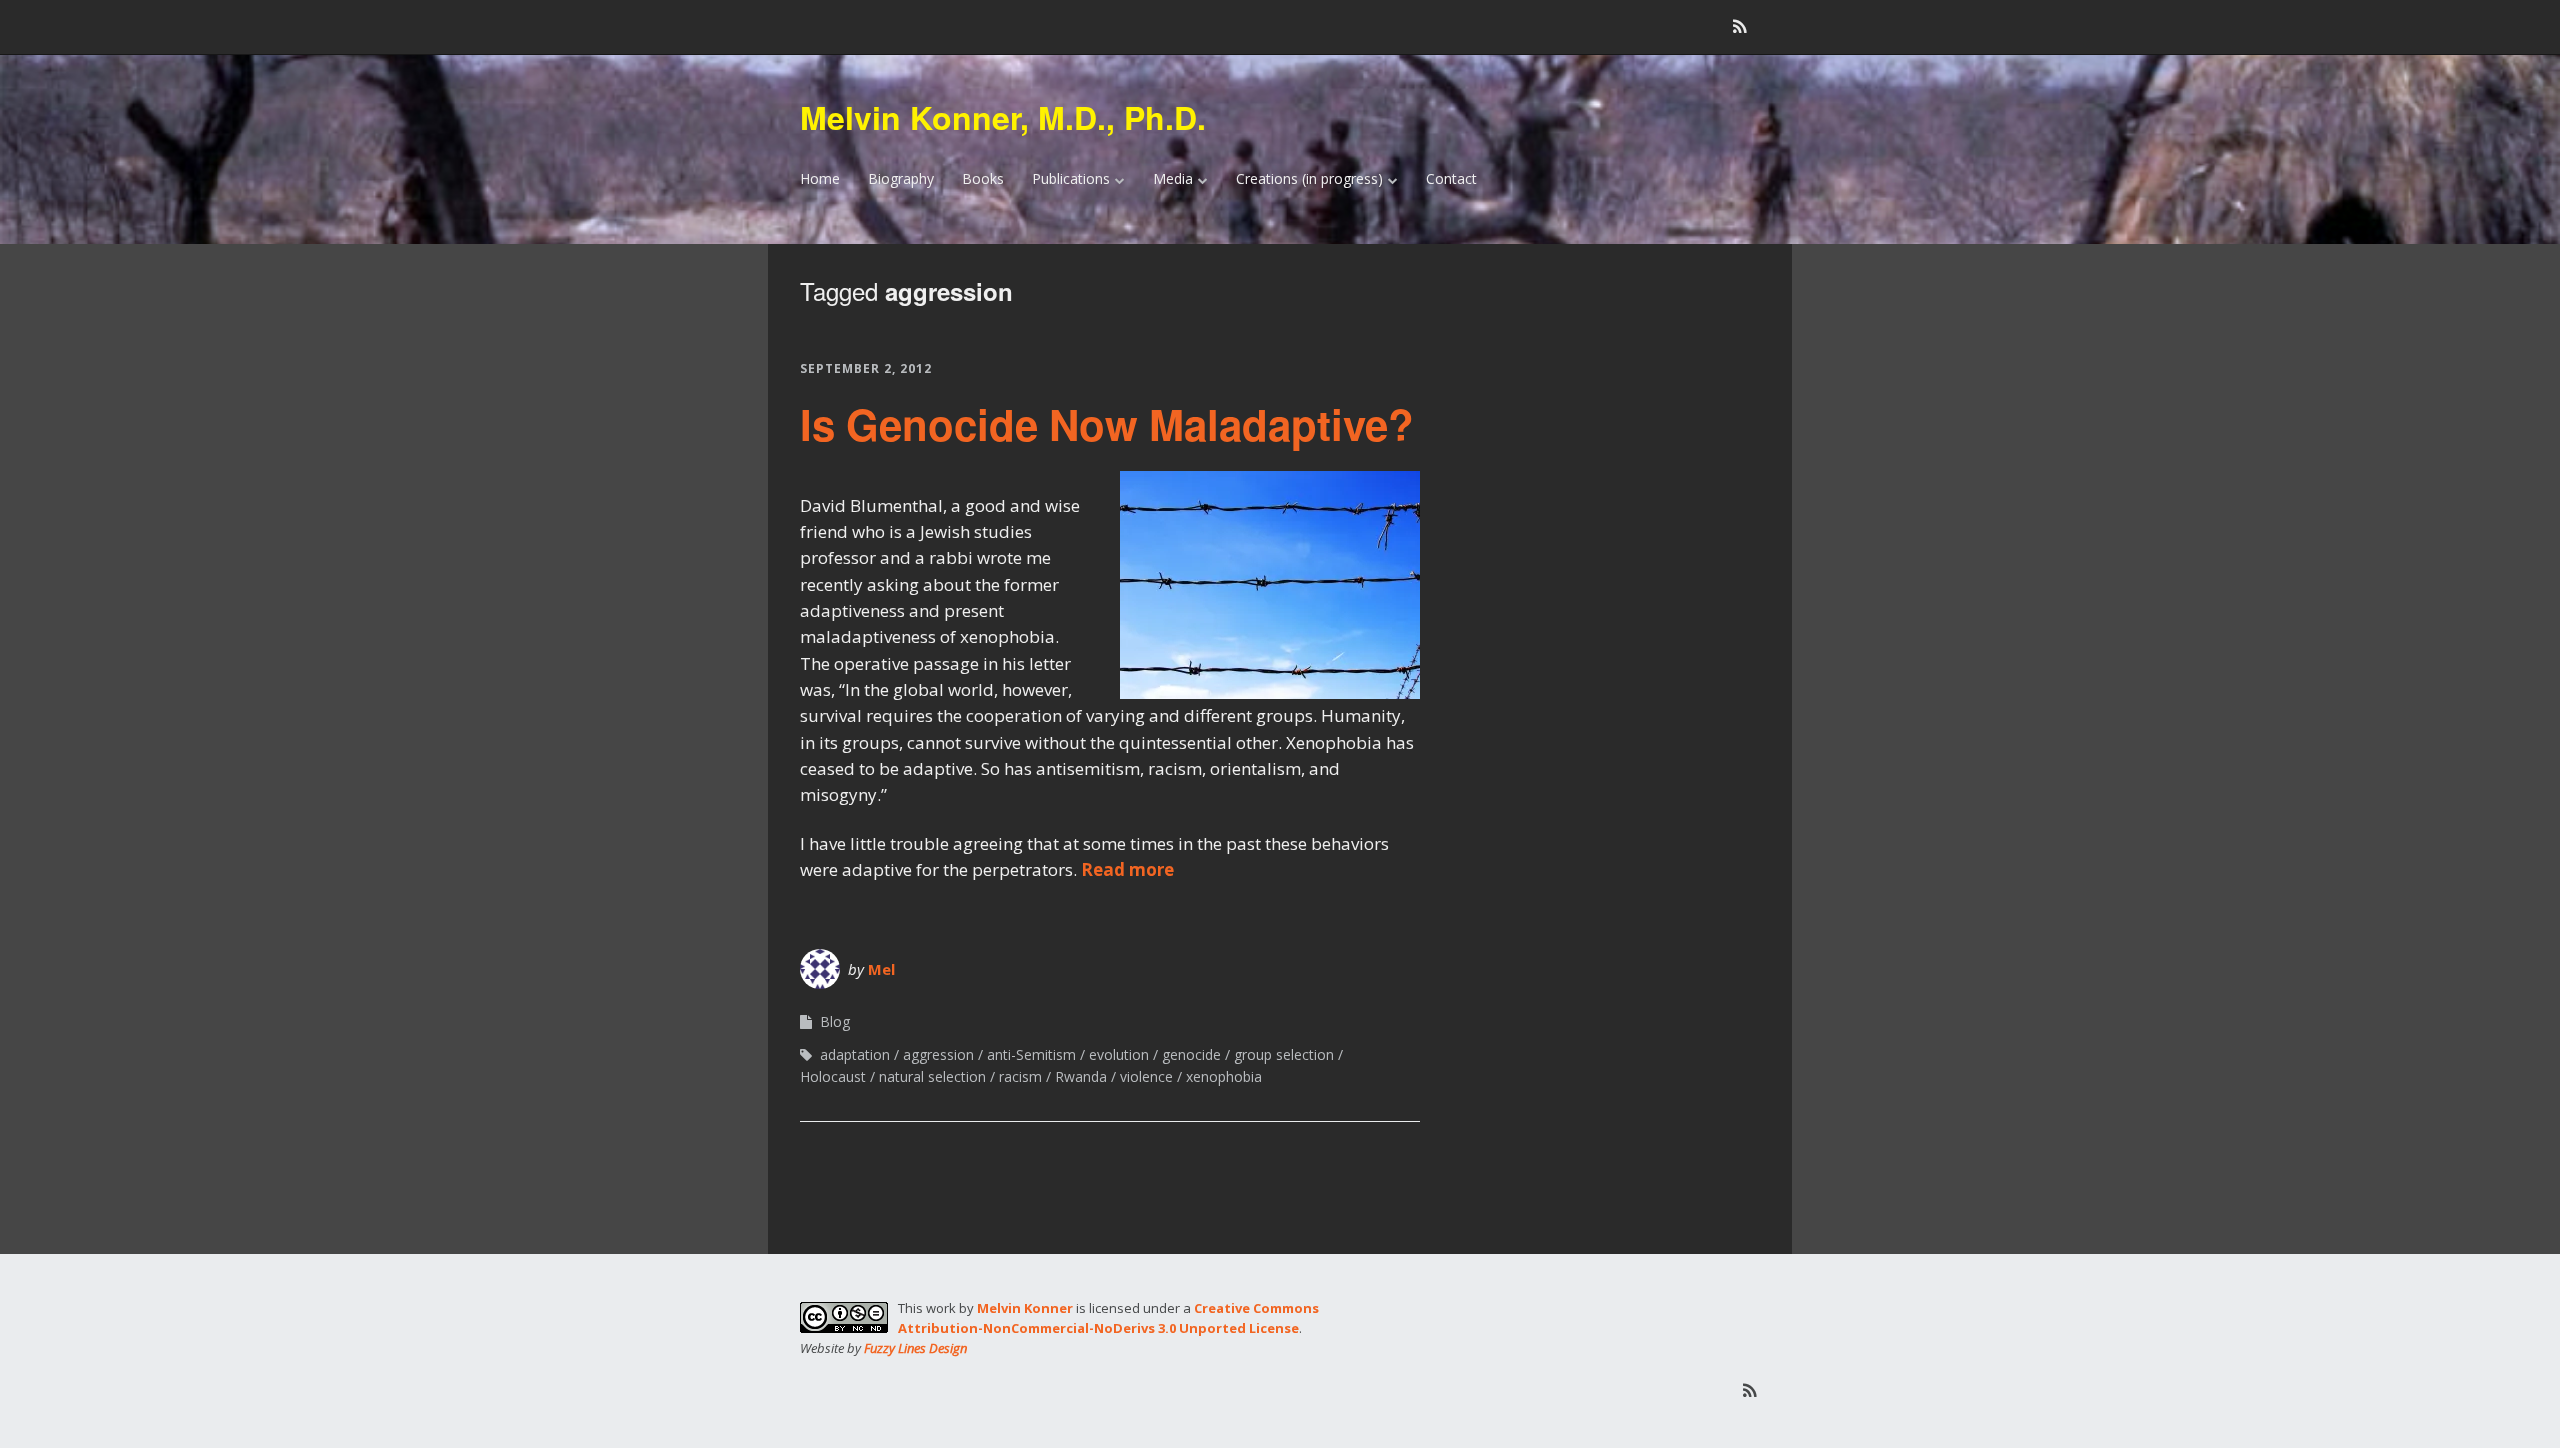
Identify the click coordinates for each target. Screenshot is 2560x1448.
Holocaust (833, 1076)
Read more (1127, 869)
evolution (1119, 1054)
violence (1146, 1076)
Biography (901, 178)
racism (1020, 1076)
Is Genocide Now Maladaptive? (1107, 424)
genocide (1191, 1054)
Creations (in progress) (1309, 178)
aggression (938, 1054)
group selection (1284, 1054)
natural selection (932, 1076)
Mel (881, 969)
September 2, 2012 (866, 368)
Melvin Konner (1025, 1308)
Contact (1451, 178)
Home (820, 178)
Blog (835, 1021)
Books (983, 178)
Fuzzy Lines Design (915, 1348)
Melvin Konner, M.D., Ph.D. (1003, 117)
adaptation (855, 1054)
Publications (1071, 178)
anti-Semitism (1031, 1054)
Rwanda (1081, 1076)
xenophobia (1224, 1076)
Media (1173, 178)
